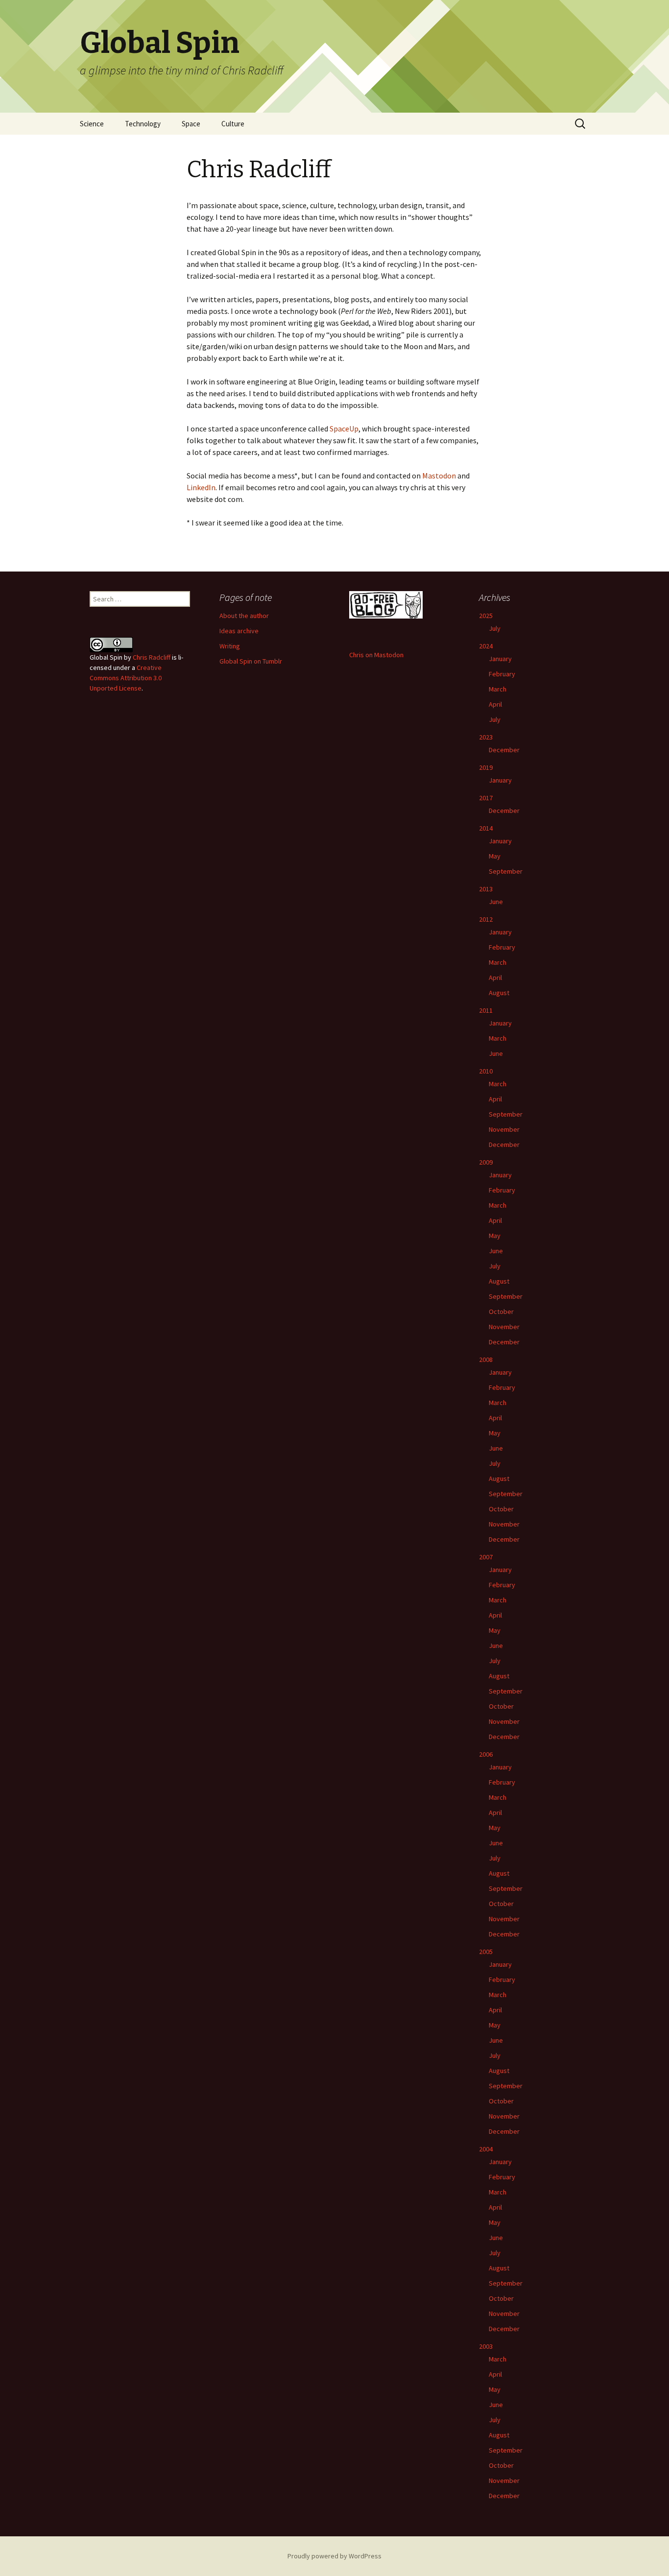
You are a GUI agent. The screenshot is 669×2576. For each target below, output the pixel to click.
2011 (486, 1010)
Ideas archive (239, 631)
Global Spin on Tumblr (251, 661)
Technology (143, 124)
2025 (486, 616)
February (502, 674)
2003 (486, 2346)
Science (92, 124)
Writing (230, 646)
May (495, 856)
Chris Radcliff (152, 657)
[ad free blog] (386, 604)
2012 (486, 919)
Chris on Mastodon (376, 655)
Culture (233, 124)
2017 (486, 798)
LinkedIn (201, 487)
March (498, 689)
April (495, 704)
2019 (486, 767)
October (501, 1312)
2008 (486, 1360)
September (506, 871)
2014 (486, 828)
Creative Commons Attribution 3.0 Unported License (126, 678)
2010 (486, 1071)
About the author (244, 616)
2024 (486, 646)
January (500, 659)
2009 (486, 1162)
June (496, 902)
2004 (486, 2149)
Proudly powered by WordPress (334, 2556)
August (499, 993)
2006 (486, 1754)
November (504, 1129)
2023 (486, 737)
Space (191, 124)
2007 (486, 1557)
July (495, 628)
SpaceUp (344, 429)
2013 (486, 889)
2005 (486, 1952)
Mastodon (439, 476)
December (504, 750)
